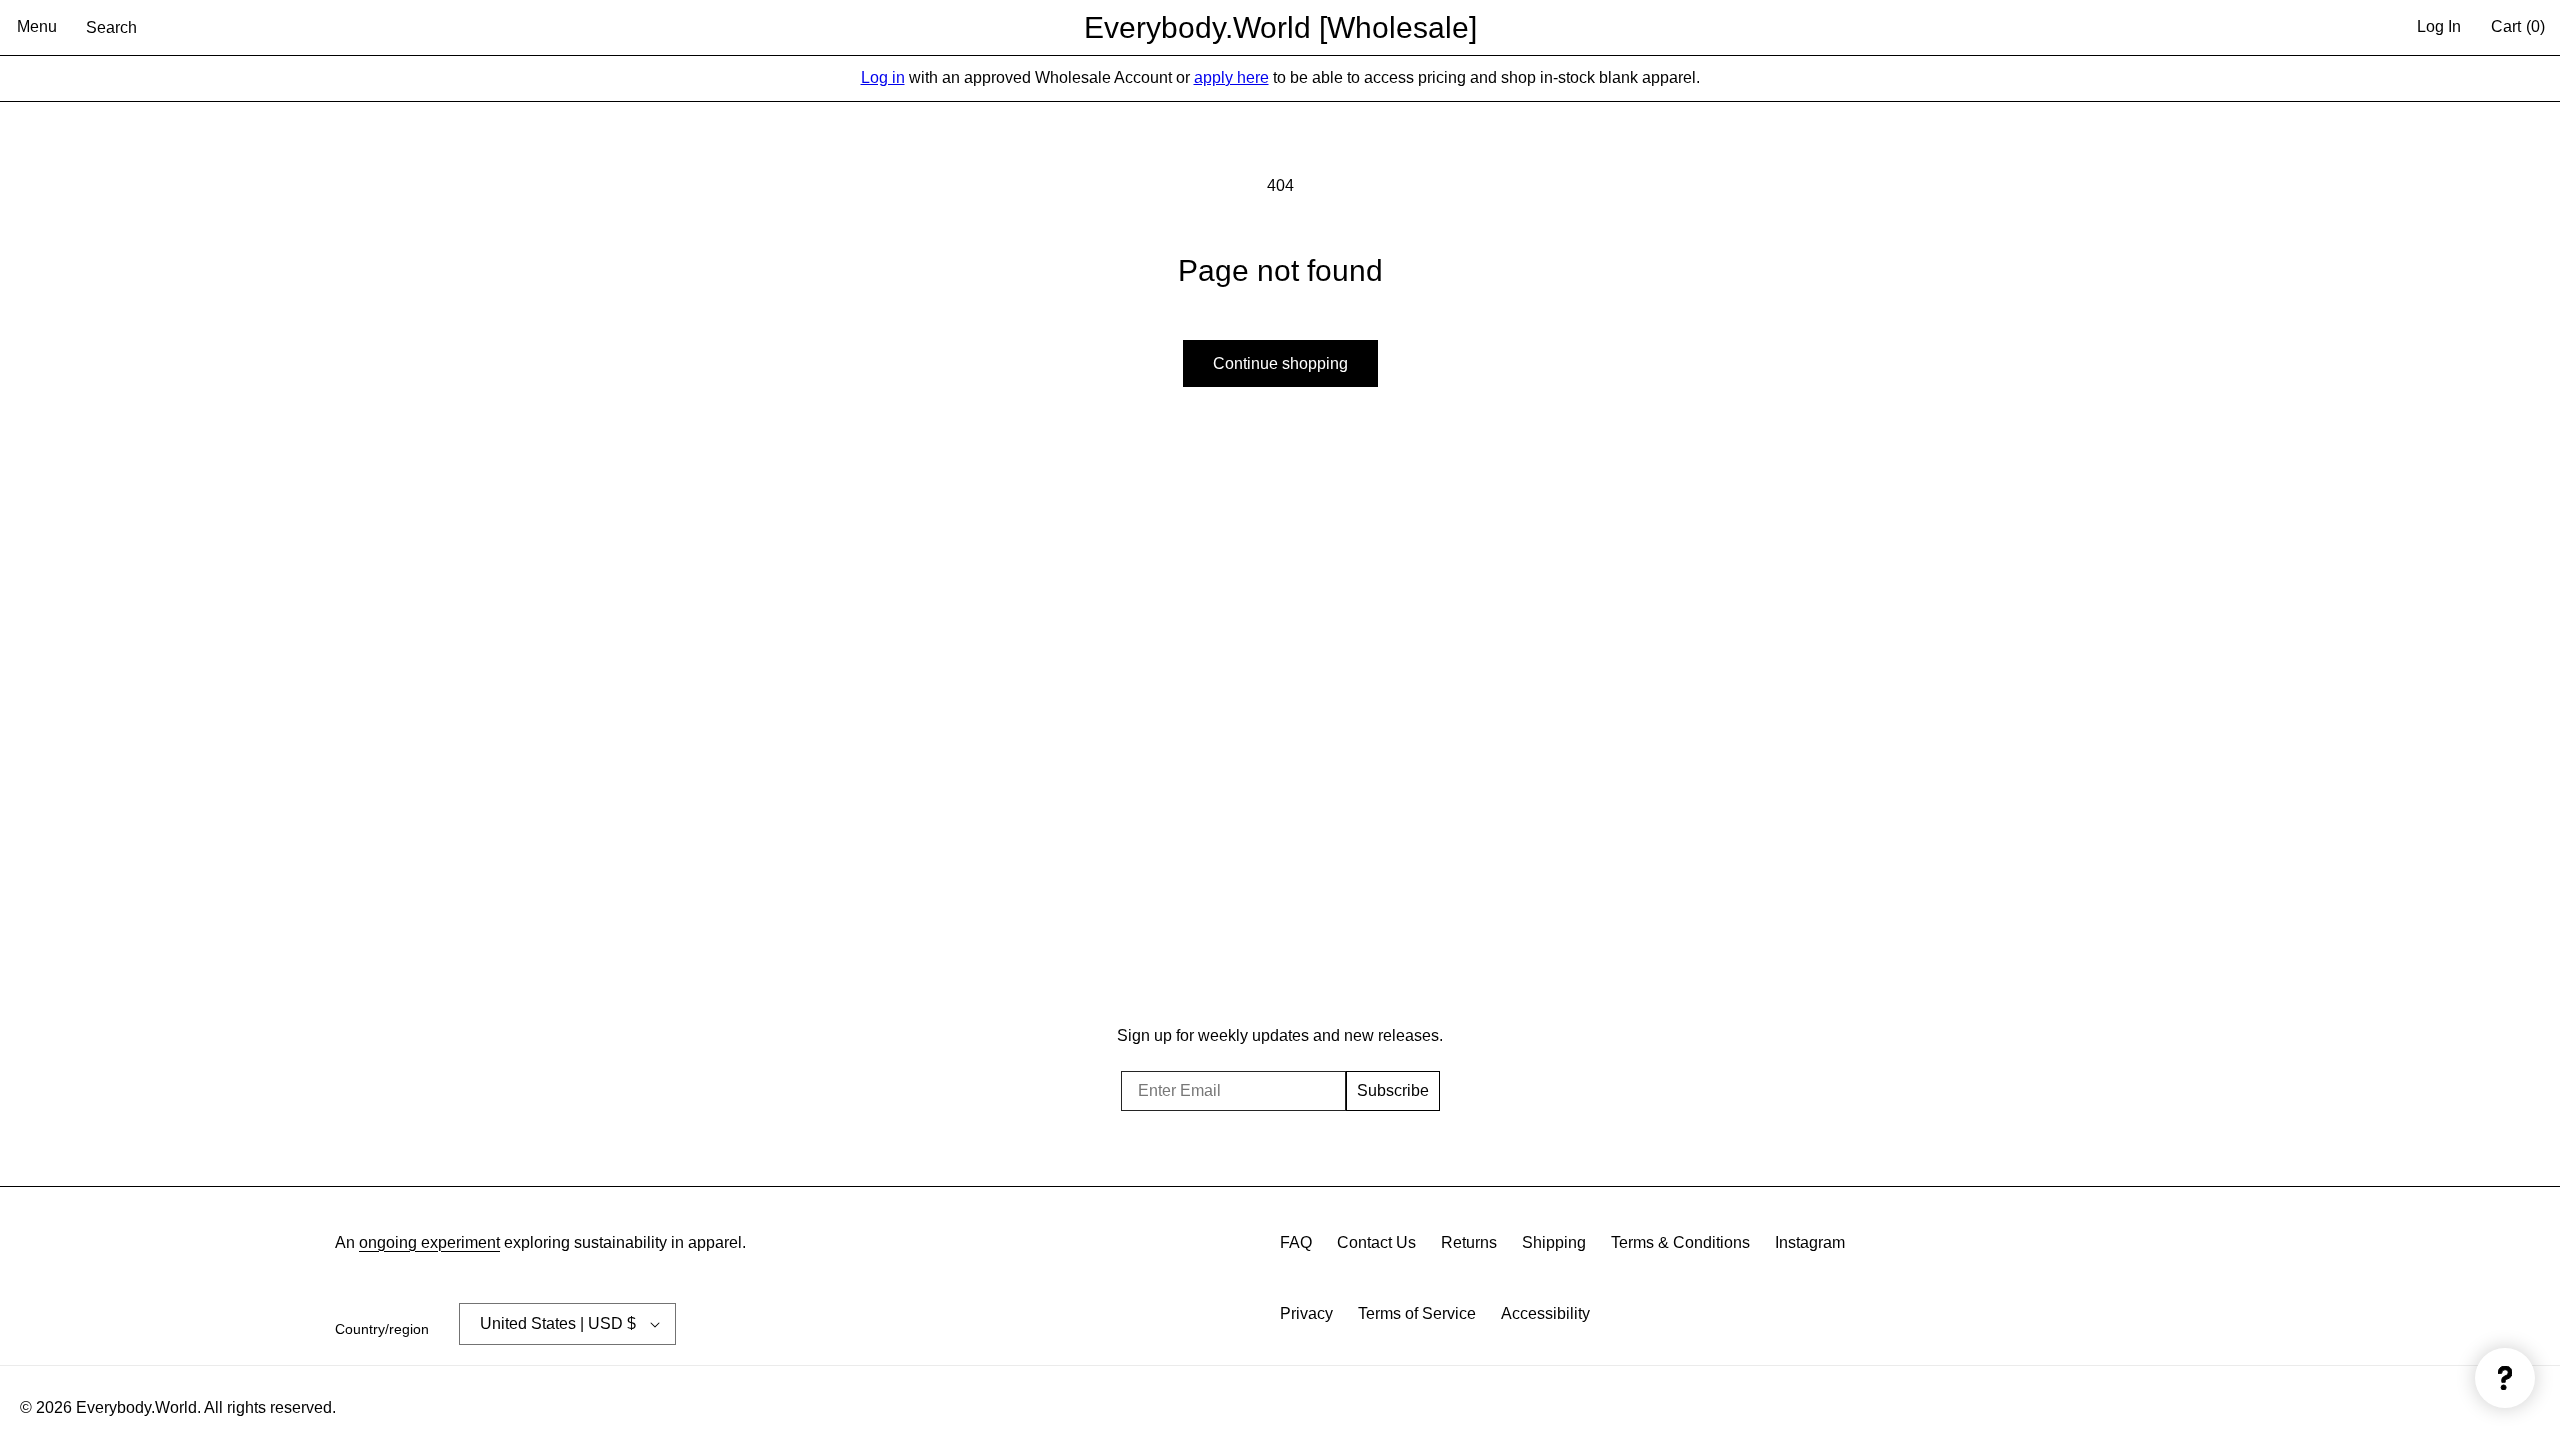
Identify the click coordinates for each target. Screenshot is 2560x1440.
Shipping (1554, 1242)
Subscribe (1393, 1090)
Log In (2439, 26)
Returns (1469, 1242)
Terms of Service (1417, 1313)
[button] (37, 28)
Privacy (1306, 1313)
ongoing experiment (429, 1242)
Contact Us (1376, 1242)
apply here (1231, 77)
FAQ (1296, 1242)
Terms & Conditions (1680, 1242)
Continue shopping (1280, 363)
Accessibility (1545, 1313)
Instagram (1810, 1242)
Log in (883, 77)
